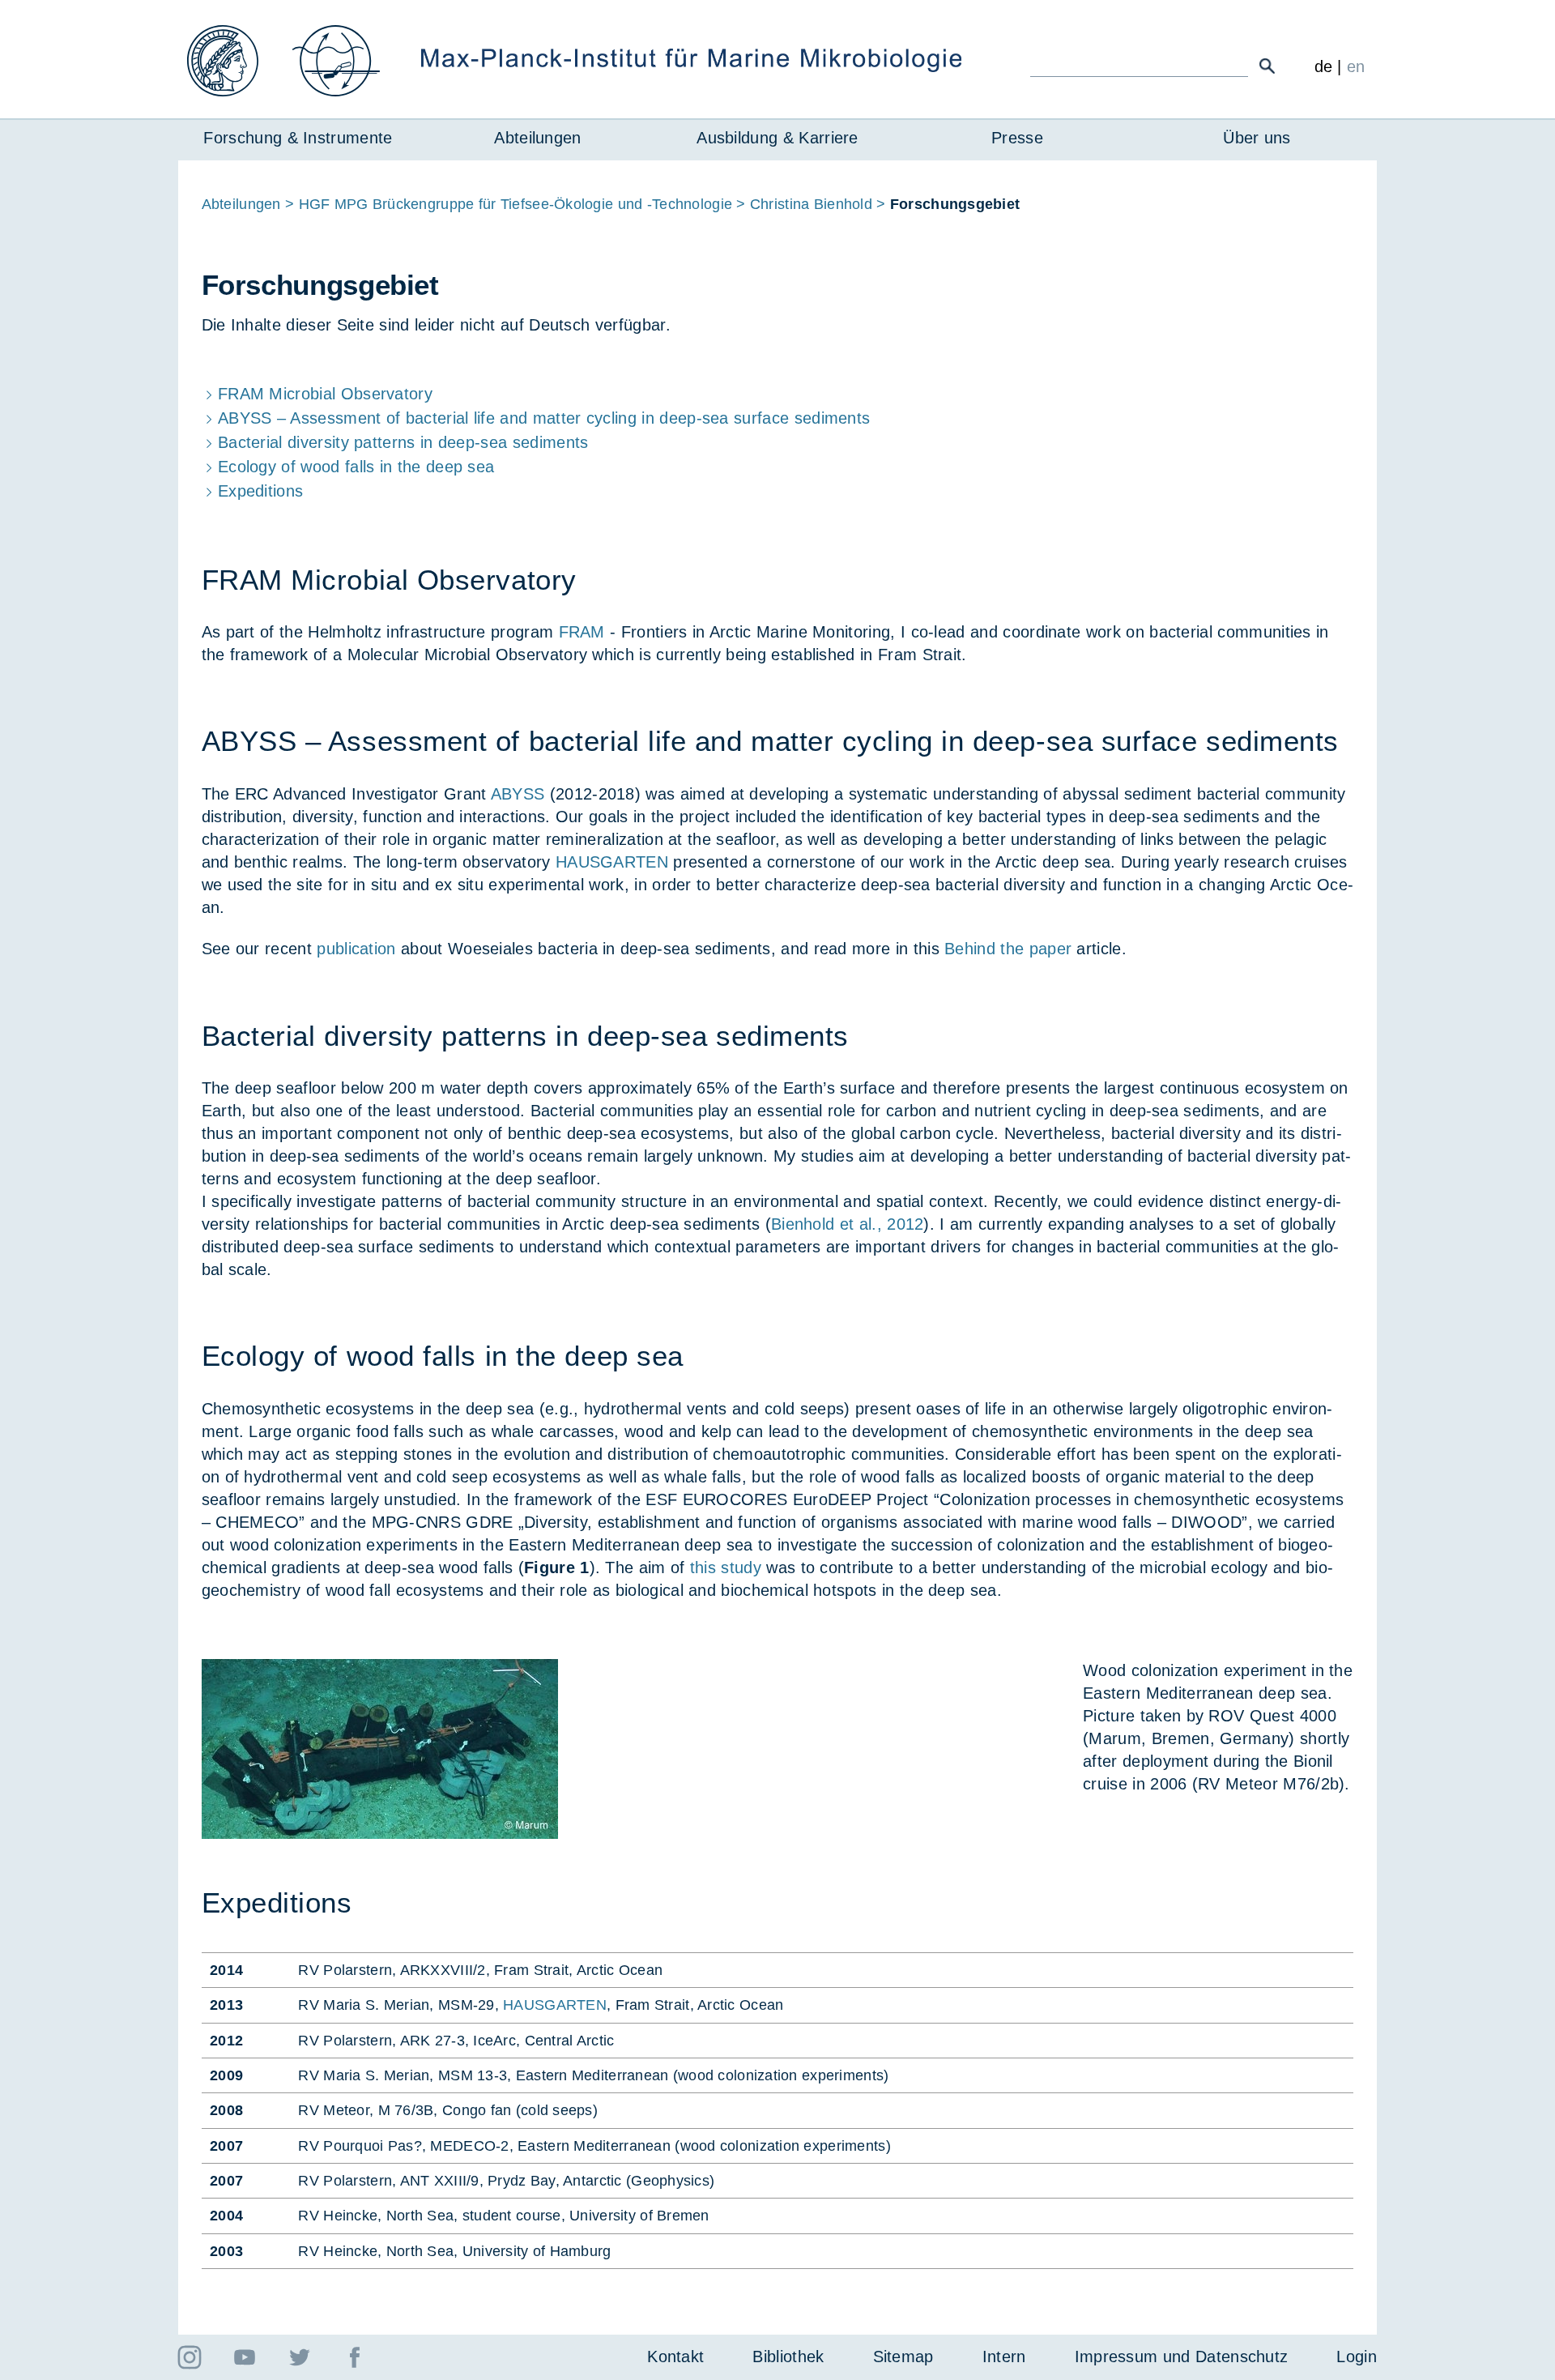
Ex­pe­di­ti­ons (260, 491)
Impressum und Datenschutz (1182, 2357)
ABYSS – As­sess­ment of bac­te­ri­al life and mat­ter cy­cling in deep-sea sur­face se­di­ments (544, 418)
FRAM (582, 632)
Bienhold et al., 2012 (848, 1224)
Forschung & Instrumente (298, 138)
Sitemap (903, 2357)
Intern (1004, 2357)
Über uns (1257, 138)
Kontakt (675, 2357)
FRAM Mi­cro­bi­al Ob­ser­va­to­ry (325, 394)
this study (726, 1567)
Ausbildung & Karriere (777, 138)
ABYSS (516, 794)
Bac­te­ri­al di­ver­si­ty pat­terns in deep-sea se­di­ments (403, 442)
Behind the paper (1008, 949)
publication (356, 949)
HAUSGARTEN (612, 862)
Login (1357, 2357)
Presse (1017, 138)
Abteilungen (537, 138)
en (1356, 66)
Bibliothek (788, 2357)
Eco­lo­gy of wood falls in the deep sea (356, 467)
